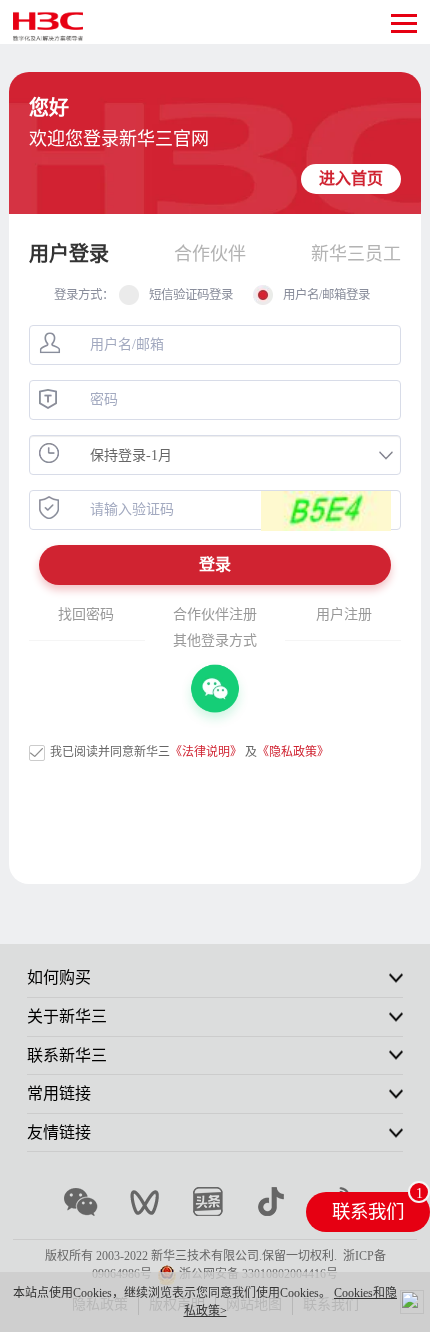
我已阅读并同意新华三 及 (189, 752)
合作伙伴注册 (215, 614)
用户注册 (344, 614)
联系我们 (368, 1212)
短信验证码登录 (191, 295)
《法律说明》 (206, 752)
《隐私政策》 (293, 752)
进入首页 (351, 178)
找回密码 (86, 614)
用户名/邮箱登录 (326, 295)
